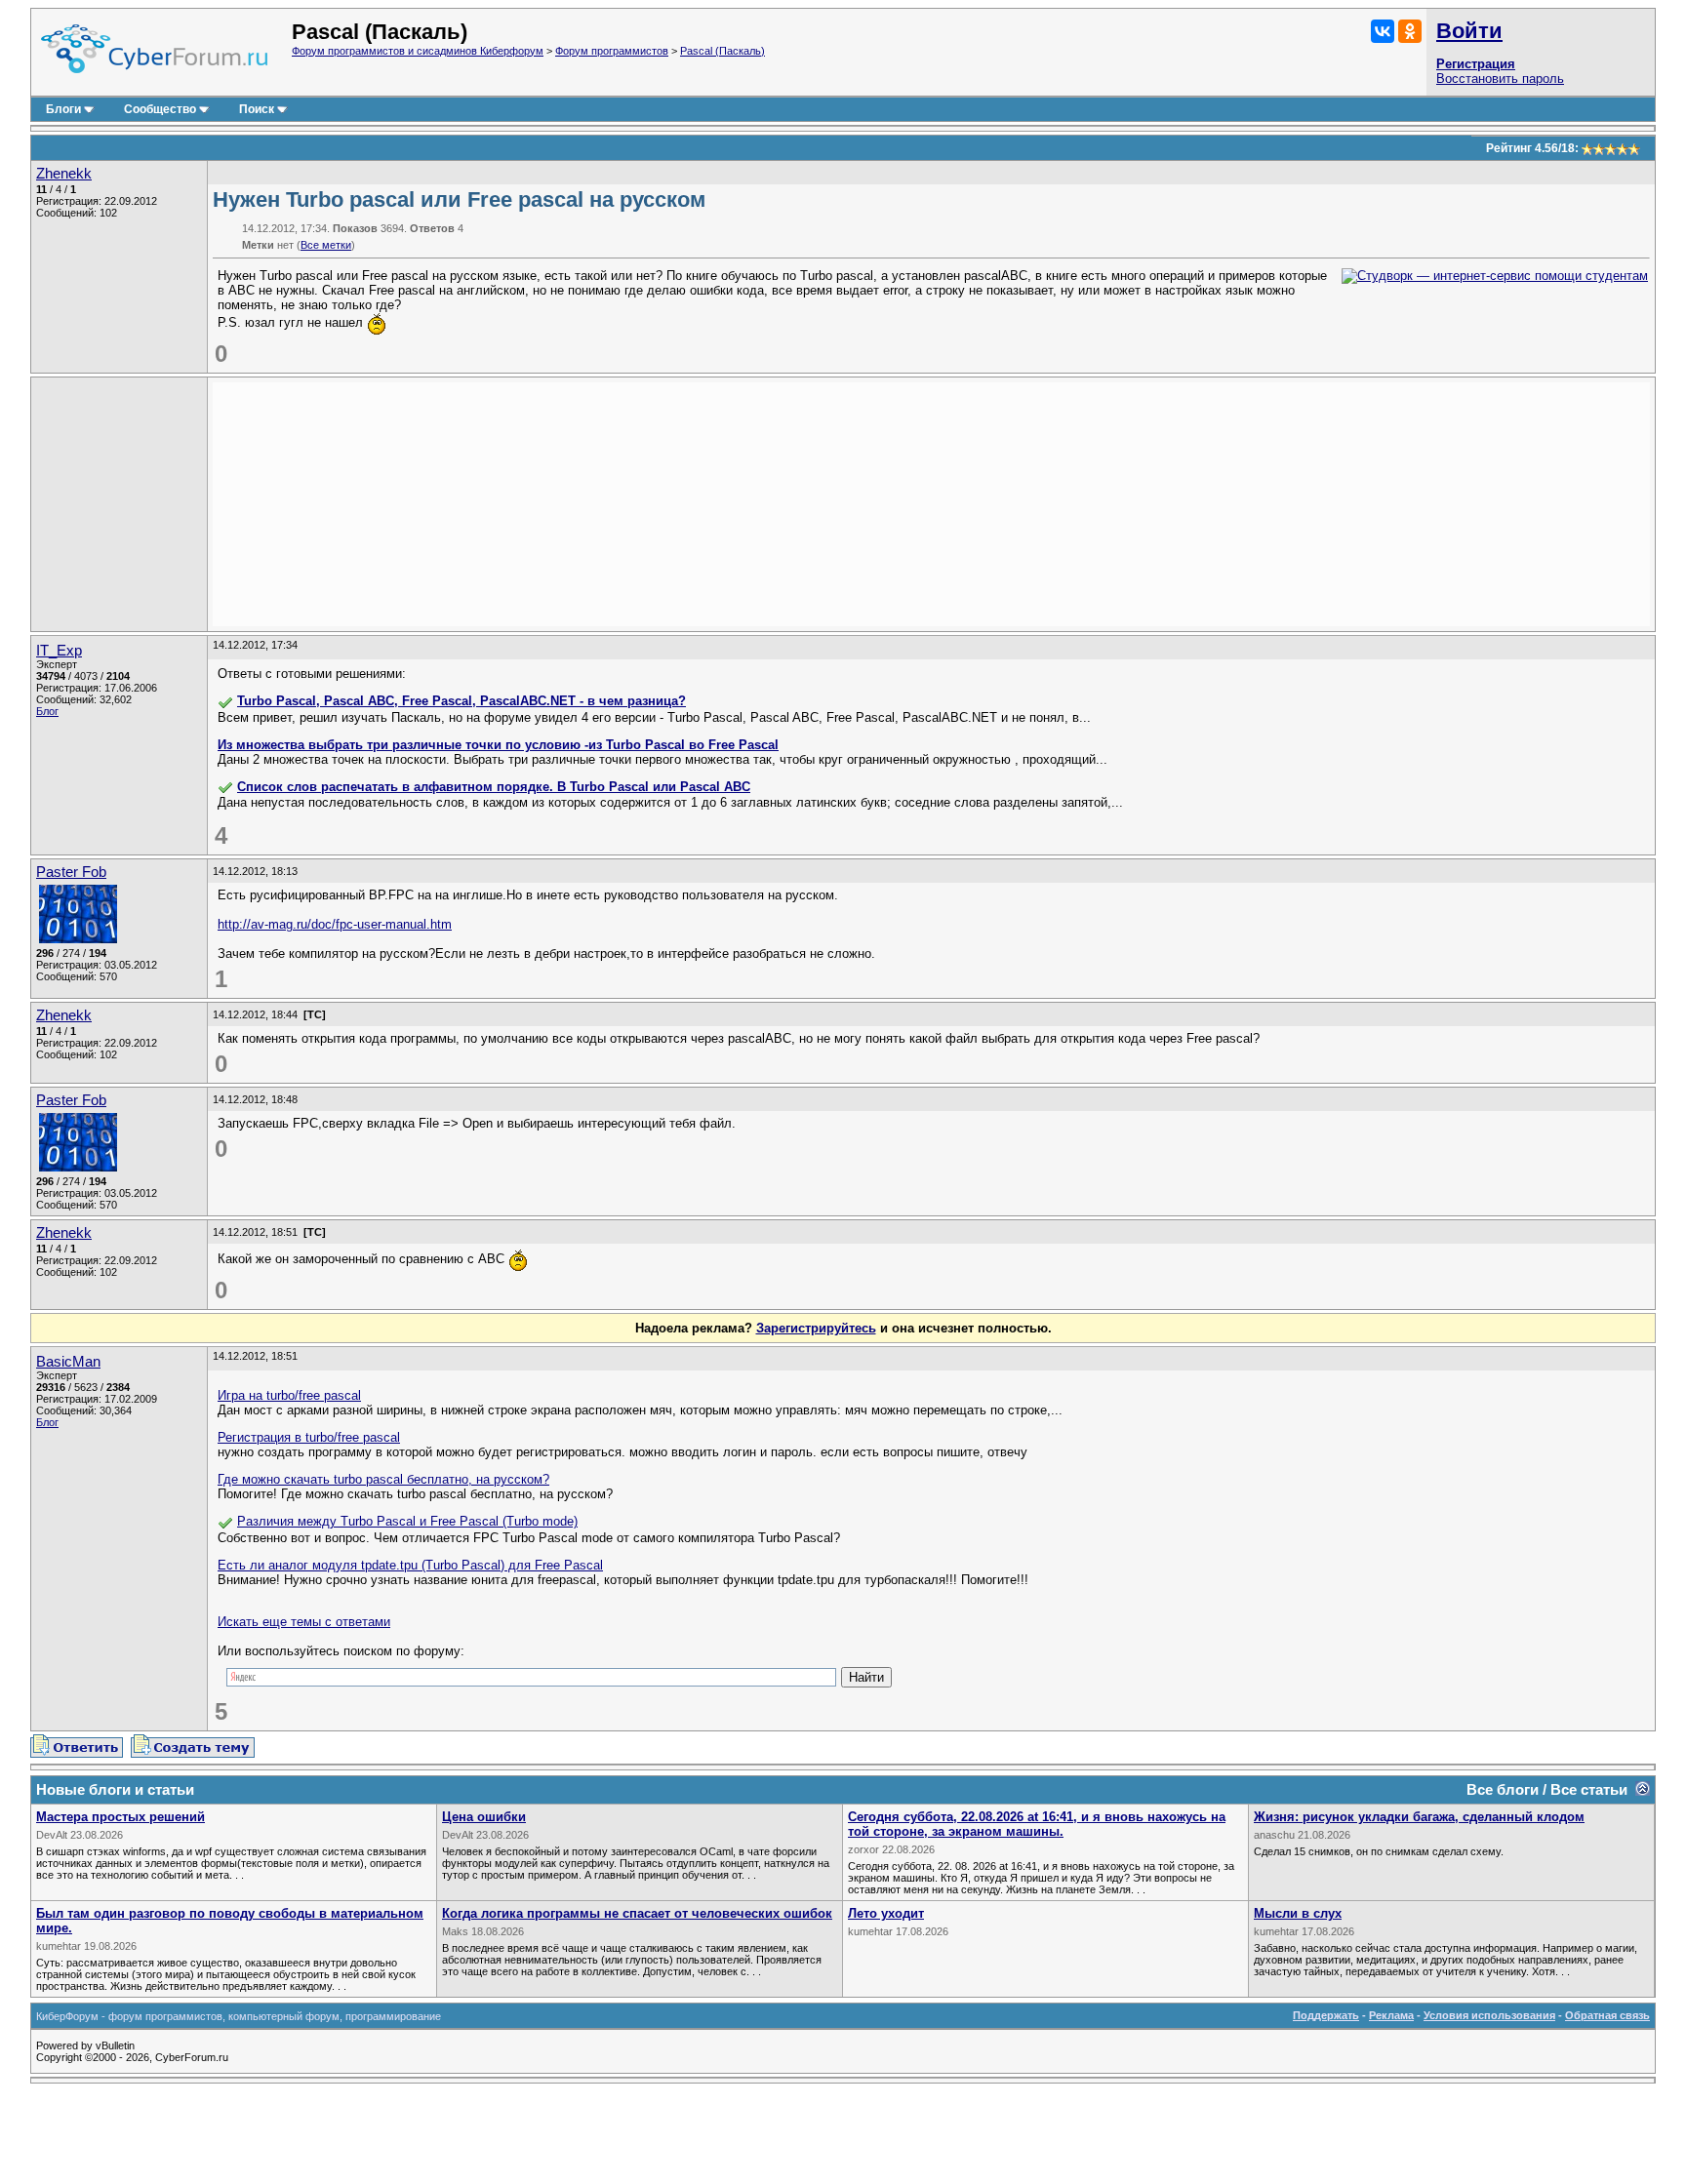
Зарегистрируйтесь (816, 1328)
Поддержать (1326, 2015)
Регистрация (1476, 64)
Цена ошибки (484, 1817)
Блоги (63, 109)
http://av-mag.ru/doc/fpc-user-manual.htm (335, 924)
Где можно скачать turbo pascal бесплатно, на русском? (383, 1479)
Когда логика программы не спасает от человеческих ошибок (637, 1913)
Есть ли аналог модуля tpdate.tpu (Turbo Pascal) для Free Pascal (410, 1565)
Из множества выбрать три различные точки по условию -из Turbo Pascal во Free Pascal (498, 745)
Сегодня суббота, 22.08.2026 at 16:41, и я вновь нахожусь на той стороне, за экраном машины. (1037, 1824)
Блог (47, 711)
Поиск (257, 109)
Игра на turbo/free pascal (289, 1395)
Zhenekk (64, 174)
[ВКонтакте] (1383, 31)
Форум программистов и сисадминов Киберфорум (418, 51)
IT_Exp (59, 651)
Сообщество (160, 109)
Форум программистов (612, 51)
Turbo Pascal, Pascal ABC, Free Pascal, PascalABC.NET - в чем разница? (462, 701)
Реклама (1391, 2015)
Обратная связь (1607, 2015)
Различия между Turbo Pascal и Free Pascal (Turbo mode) (407, 1521)
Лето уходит (886, 1913)
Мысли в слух (1298, 1913)
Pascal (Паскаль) (723, 51)
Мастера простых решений (120, 1817)
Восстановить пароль (1500, 79)
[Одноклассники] (1410, 31)
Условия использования (1489, 2015)
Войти (1469, 31)
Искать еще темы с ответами (304, 1622)
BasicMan (68, 1362)
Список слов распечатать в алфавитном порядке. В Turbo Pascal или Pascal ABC (494, 787)
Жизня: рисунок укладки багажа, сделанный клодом (1419, 1817)
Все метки (326, 245)
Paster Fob (71, 872)
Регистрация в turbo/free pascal (309, 1437)
